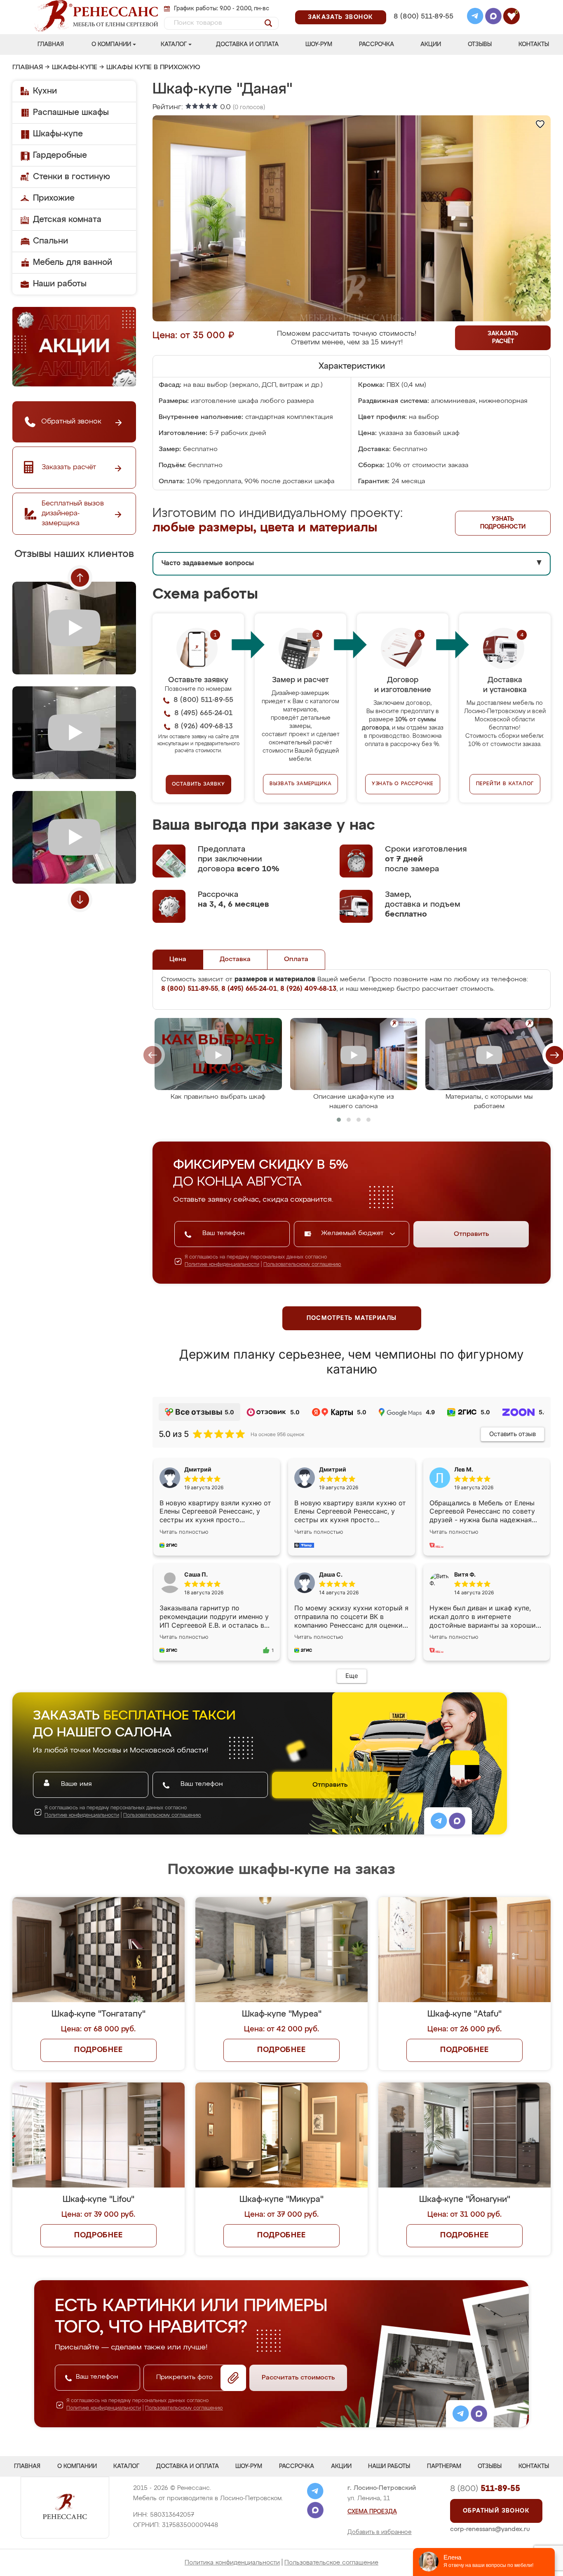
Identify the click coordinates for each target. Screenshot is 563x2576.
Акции (431, 44)
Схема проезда (372, 2512)
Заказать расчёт (503, 338)
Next (80, 900)
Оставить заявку (198, 784)
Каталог (174, 44)
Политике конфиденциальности (222, 1265)
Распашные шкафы (71, 112)
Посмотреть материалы (352, 1318)
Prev (80, 578)
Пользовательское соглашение (331, 2563)
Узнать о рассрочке (403, 784)
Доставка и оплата (247, 44)
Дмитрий (333, 1469)
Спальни (50, 241)
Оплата (296, 959)
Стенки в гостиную (72, 177)
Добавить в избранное (380, 2532)
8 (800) (485, 2489)
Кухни (45, 91)
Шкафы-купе (75, 68)
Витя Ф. (465, 1574)
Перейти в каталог (505, 784)
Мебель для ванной (73, 262)
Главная (51, 44)
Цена (178, 959)
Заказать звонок (341, 17)
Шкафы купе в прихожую (153, 68)
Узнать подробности (503, 523)
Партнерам (444, 2466)
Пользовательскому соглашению (302, 1265)
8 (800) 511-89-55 (423, 17)
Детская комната (67, 220)
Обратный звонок (496, 2511)
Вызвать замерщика (301, 784)
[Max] (493, 17)
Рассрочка (377, 44)
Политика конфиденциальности (232, 2563)
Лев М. (464, 1469)
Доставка (235, 959)
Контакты (534, 44)
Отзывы (480, 44)
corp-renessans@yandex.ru (490, 2529)
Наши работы (60, 284)
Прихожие (54, 198)
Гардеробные (60, 155)
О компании (111, 44)
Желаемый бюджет (353, 1233)
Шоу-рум (319, 44)
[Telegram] (475, 17)
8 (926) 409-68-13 (423, 27)
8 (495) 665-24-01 (423, 6)
